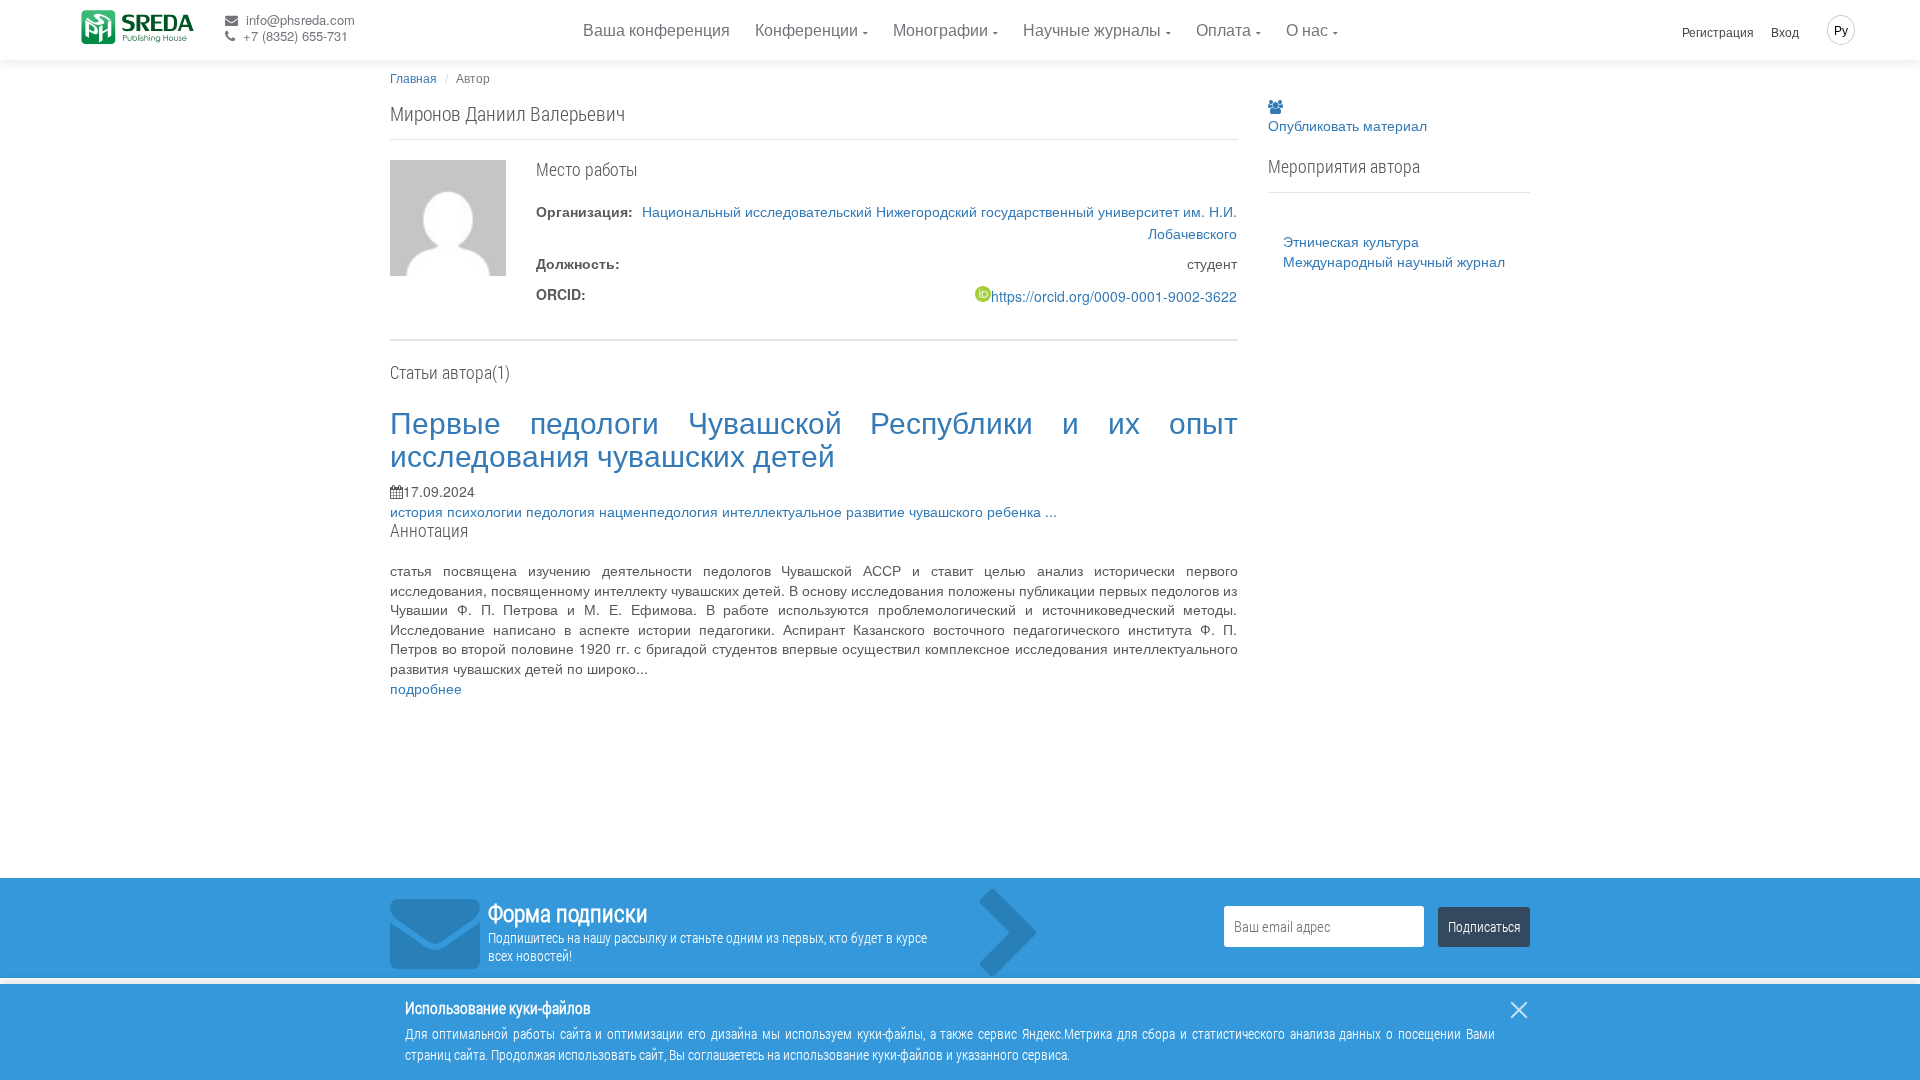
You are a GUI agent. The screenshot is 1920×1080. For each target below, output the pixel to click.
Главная (413, 77)
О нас (1307, 29)
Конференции (806, 29)
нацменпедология (660, 511)
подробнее (426, 688)
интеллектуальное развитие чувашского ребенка (883, 511)
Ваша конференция (656, 29)
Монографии (940, 29)
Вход (1785, 32)
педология (562, 511)
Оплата (1223, 29)
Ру (1841, 29)
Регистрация (1718, 32)
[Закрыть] (1519, 1010)
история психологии (458, 511)
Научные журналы (1092, 29)
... (1051, 511)
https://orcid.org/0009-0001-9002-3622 (1114, 296)
